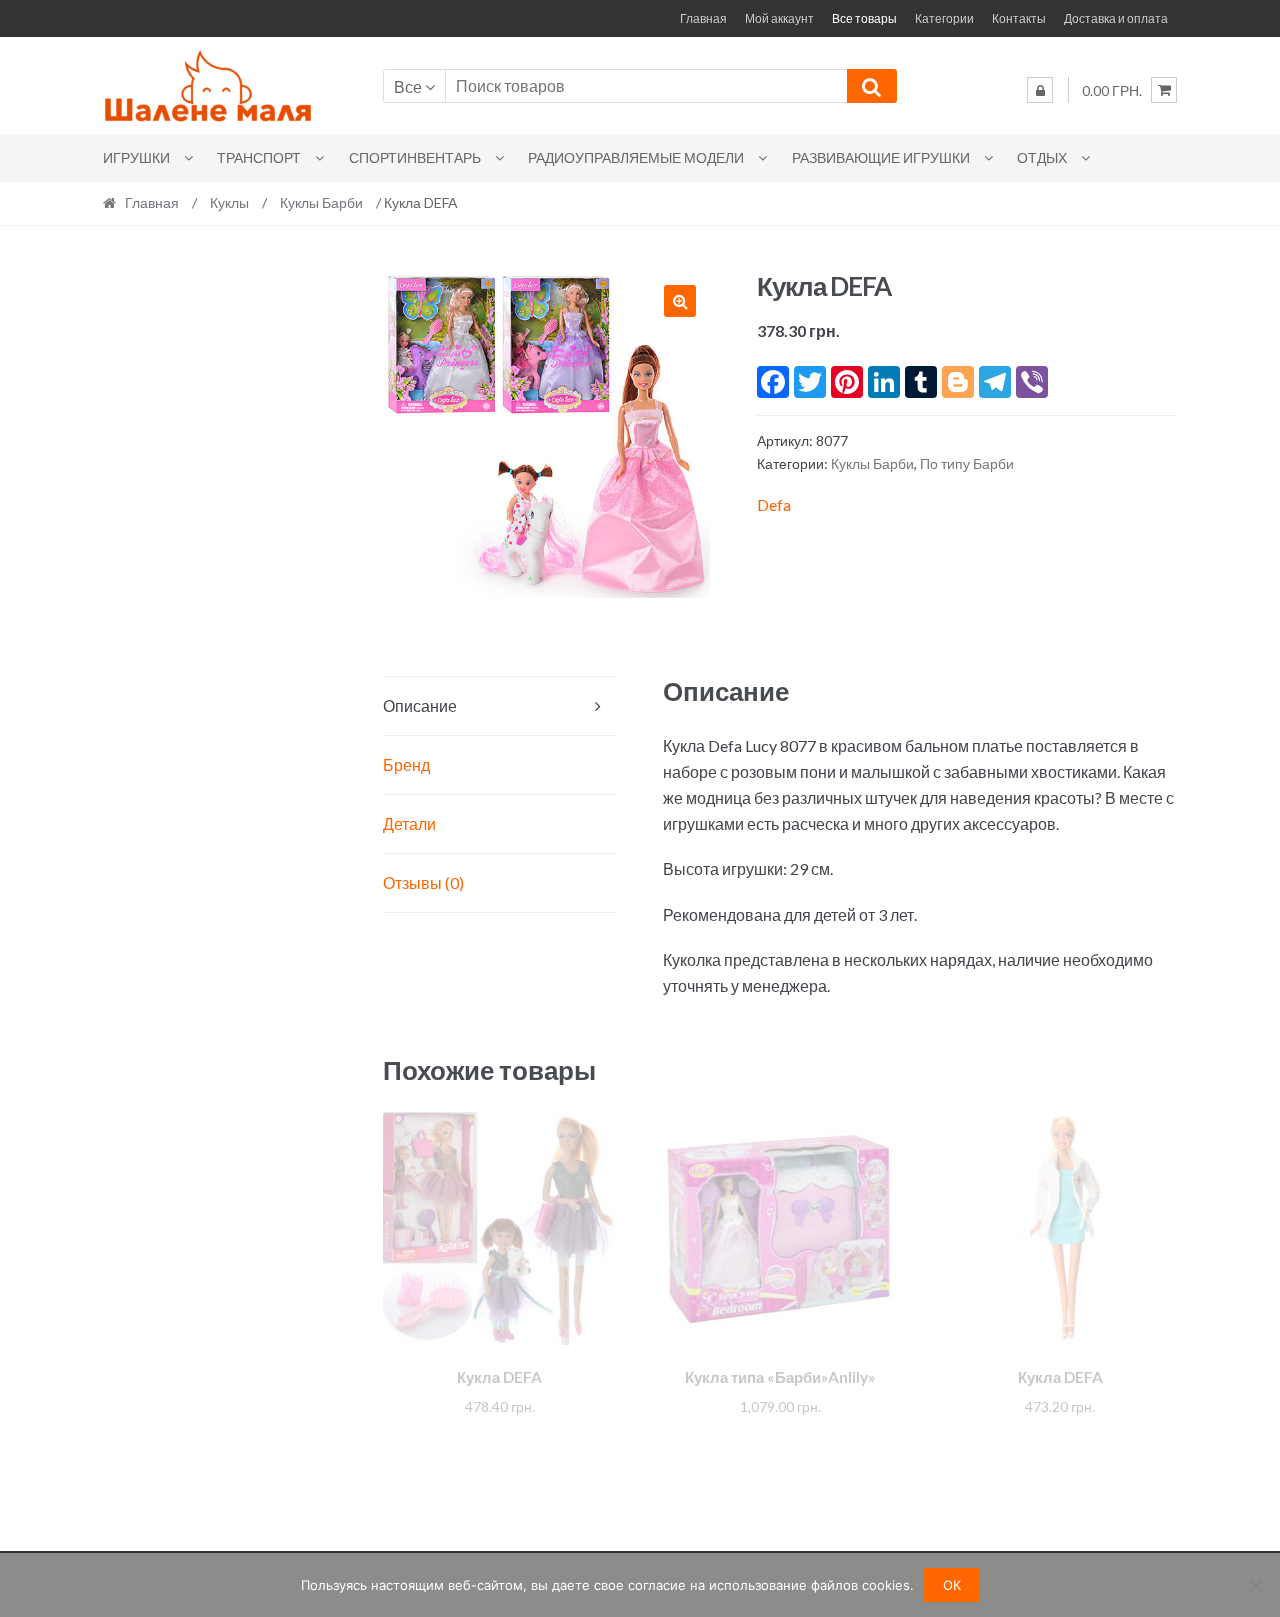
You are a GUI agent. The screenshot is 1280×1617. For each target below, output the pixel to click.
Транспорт (259, 157)
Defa (774, 504)
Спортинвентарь (415, 157)
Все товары (864, 18)
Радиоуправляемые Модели (636, 157)
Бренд (406, 764)
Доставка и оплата (1116, 18)
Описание (420, 705)
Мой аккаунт (779, 18)
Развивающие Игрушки (881, 157)
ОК (952, 1585)
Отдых (1042, 157)
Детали (409, 823)
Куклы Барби (321, 202)
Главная (703, 18)
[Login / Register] (1040, 90)
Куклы (229, 202)
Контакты (1019, 18)
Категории (944, 18)
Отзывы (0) (423, 882)
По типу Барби (967, 463)
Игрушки (136, 157)
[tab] (500, 706)
